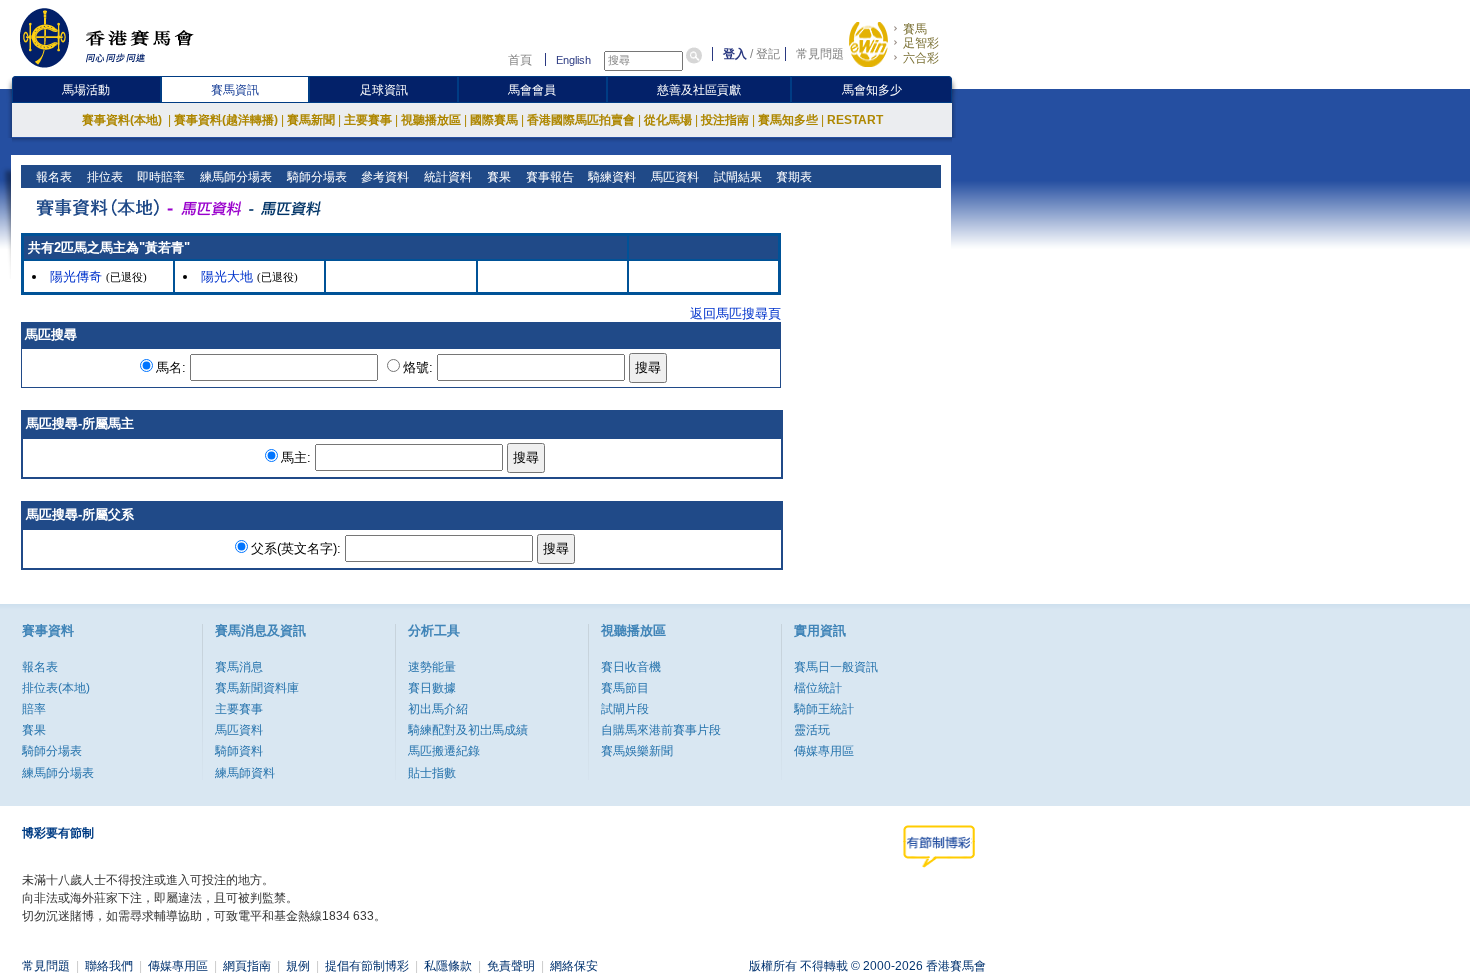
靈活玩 (812, 730)
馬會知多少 (872, 90)
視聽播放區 (431, 120)
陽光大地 (227, 276)
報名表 (52, 177)
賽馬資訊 (235, 90)
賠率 (34, 709)
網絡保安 (574, 966)
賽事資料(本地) (123, 120)
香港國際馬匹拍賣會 (581, 120)
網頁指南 (247, 966)
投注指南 (725, 120)
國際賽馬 (494, 120)
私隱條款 (448, 966)
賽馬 (915, 29)
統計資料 (446, 177)
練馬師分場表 (234, 177)
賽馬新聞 (311, 120)
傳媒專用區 (824, 751)
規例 (298, 966)
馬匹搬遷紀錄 (444, 751)
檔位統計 (818, 688)
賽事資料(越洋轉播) (226, 120)
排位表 (103, 177)
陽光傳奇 (76, 276)
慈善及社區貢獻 (699, 90)
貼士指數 (432, 773)
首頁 (520, 60)
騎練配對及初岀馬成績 (468, 730)
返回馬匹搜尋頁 (735, 313)
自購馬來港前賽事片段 (661, 730)
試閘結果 (736, 177)
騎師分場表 (315, 177)
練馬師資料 (245, 773)
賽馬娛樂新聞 (637, 751)
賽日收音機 (631, 667)
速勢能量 (432, 667)
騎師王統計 (824, 709)
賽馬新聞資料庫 (257, 688)
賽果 (497, 177)
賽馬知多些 (788, 120)
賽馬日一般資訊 (836, 667)
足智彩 (921, 43)
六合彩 (921, 58)
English (573, 60)
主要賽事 (368, 120)
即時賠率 (159, 177)
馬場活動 (86, 90)
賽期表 (792, 177)
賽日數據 (432, 688)
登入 (735, 54)
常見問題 (820, 54)
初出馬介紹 (438, 709)
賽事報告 (548, 177)
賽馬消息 (239, 667)
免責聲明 (511, 966)
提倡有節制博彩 (367, 966)
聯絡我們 (109, 966)
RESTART (855, 120)
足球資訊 (384, 90)
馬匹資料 (673, 177)
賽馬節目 (625, 688)
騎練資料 (610, 177)
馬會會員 (532, 90)
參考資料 (383, 177)
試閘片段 (625, 709)
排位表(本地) (56, 688)
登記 (768, 54)
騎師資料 (239, 751)
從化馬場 (668, 120)
